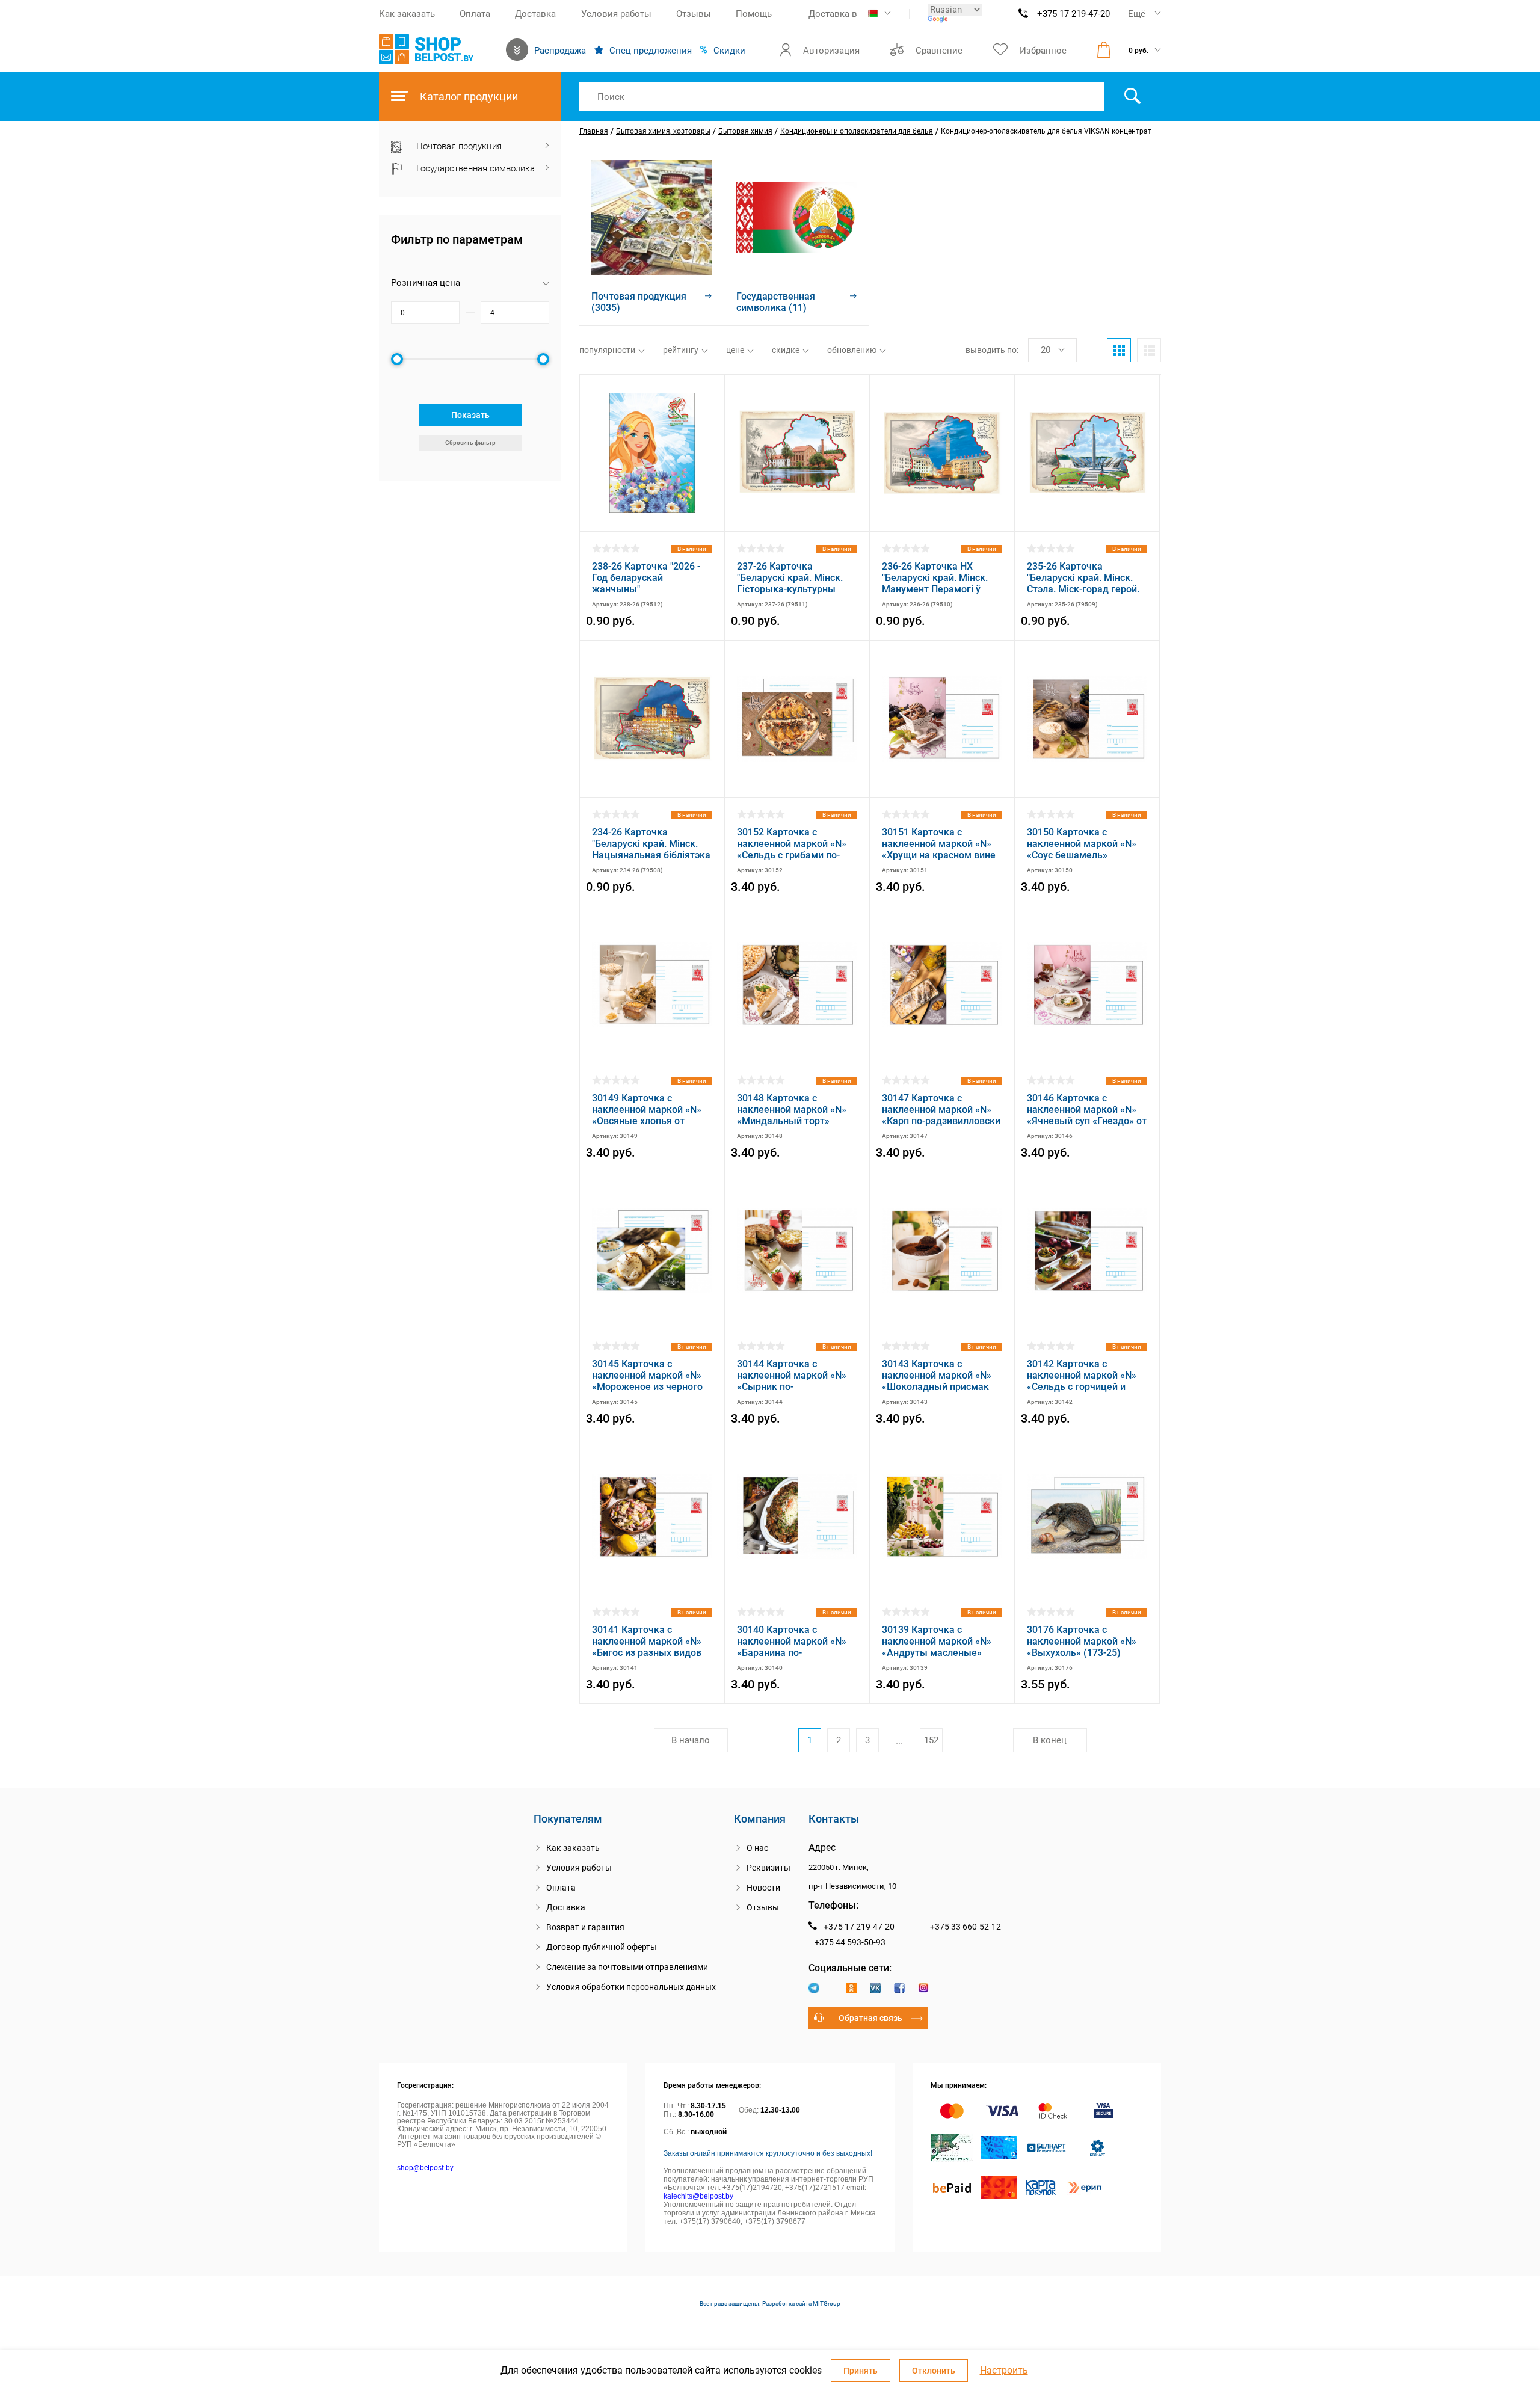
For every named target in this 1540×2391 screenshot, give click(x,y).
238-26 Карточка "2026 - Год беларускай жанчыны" (646, 578)
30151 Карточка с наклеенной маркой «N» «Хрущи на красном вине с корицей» (939, 844)
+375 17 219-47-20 (1073, 14)
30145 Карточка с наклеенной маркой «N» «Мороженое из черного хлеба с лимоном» (647, 1375)
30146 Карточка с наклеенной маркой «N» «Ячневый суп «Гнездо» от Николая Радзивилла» (1087, 1109)
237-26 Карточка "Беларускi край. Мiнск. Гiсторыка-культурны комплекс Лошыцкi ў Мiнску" (790, 578)
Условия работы (616, 14)
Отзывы (694, 14)
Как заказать (407, 14)
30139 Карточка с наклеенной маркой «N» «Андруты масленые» (937, 1641)
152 (931, 1740)
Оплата (475, 14)
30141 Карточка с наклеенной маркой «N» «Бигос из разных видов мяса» (647, 1641)
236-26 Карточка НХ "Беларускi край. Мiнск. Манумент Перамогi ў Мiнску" (935, 578)
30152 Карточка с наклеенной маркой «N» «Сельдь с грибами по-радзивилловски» (792, 844)
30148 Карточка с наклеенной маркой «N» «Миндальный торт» (792, 1109)
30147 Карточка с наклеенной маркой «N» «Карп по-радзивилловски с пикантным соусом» (941, 1109)
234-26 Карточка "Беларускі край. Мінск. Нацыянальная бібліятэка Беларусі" (651, 844)
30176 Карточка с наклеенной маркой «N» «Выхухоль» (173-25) (1082, 1641)
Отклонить (934, 2371)
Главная (594, 131)
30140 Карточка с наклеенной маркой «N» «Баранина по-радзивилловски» (792, 1641)
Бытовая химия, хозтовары (663, 131)
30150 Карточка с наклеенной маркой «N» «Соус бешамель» (1082, 844)
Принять (861, 2371)
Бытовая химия (745, 131)
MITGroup (827, 2303)
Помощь (754, 14)
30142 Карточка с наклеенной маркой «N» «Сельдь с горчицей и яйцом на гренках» (1082, 1375)
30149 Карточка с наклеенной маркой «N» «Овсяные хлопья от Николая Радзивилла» (647, 1109)
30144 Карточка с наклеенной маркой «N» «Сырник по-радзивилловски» (792, 1375)
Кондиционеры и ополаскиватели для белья (857, 131)
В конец (1050, 1740)
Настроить (1004, 2371)
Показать (470, 415)
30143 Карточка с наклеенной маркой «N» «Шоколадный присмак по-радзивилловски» (937, 1375)
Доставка (535, 14)
